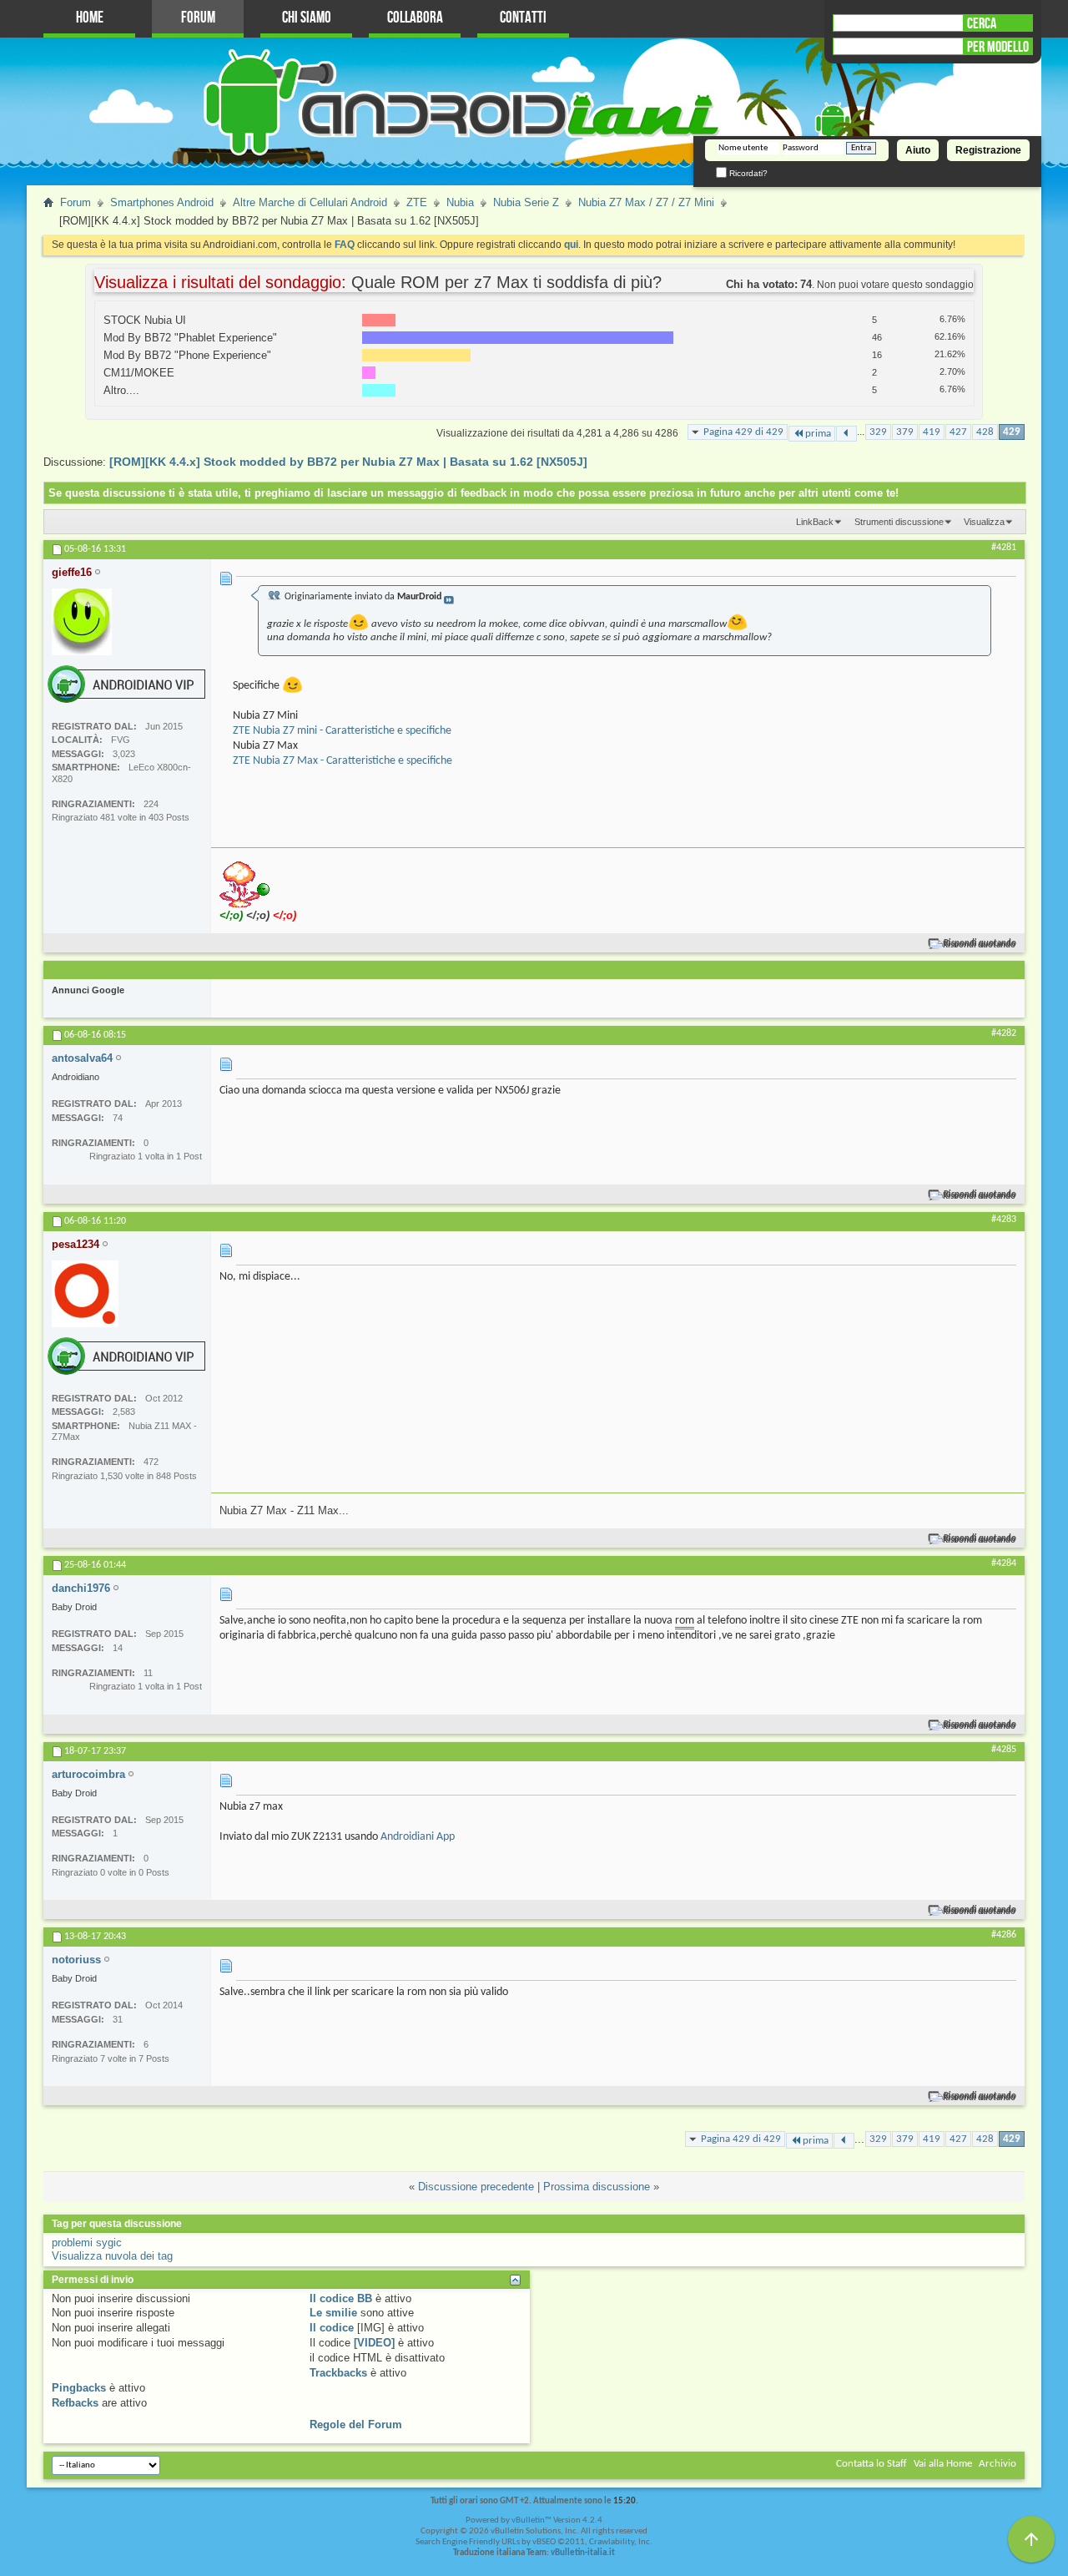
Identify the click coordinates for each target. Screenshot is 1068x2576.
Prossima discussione (597, 2187)
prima (818, 434)
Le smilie (333, 2313)
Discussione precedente (476, 2187)
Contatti (523, 18)
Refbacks (75, 2403)
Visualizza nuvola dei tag (112, 2256)
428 (985, 432)
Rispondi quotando (980, 944)
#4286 (1004, 1935)
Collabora (415, 18)
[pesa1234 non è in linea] (85, 1294)
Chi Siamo (307, 18)
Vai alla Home (943, 2464)
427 (958, 432)
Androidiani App (418, 1837)
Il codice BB (341, 2298)
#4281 (1004, 548)
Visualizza (984, 522)
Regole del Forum (356, 2424)
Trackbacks (338, 2373)
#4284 (1004, 1563)
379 (905, 432)
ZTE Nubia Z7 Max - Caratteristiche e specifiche (343, 761)
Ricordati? (747, 173)
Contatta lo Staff (872, 2464)
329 (878, 432)
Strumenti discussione (899, 522)
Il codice (332, 2328)
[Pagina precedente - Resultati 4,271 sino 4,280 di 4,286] (846, 434)
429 (1012, 432)
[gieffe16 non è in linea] (82, 622)
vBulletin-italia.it (583, 2553)
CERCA (982, 23)
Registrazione (988, 150)
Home (90, 18)
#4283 (1004, 1220)
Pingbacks (79, 2388)
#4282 (1004, 1033)
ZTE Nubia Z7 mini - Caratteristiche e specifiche (342, 731)
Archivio (997, 2464)
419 (932, 432)
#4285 (1004, 1750)
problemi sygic (87, 2243)
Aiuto (918, 150)
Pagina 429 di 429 (743, 432)
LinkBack (815, 522)
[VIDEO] (374, 2343)
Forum (198, 18)
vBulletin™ (531, 2520)
